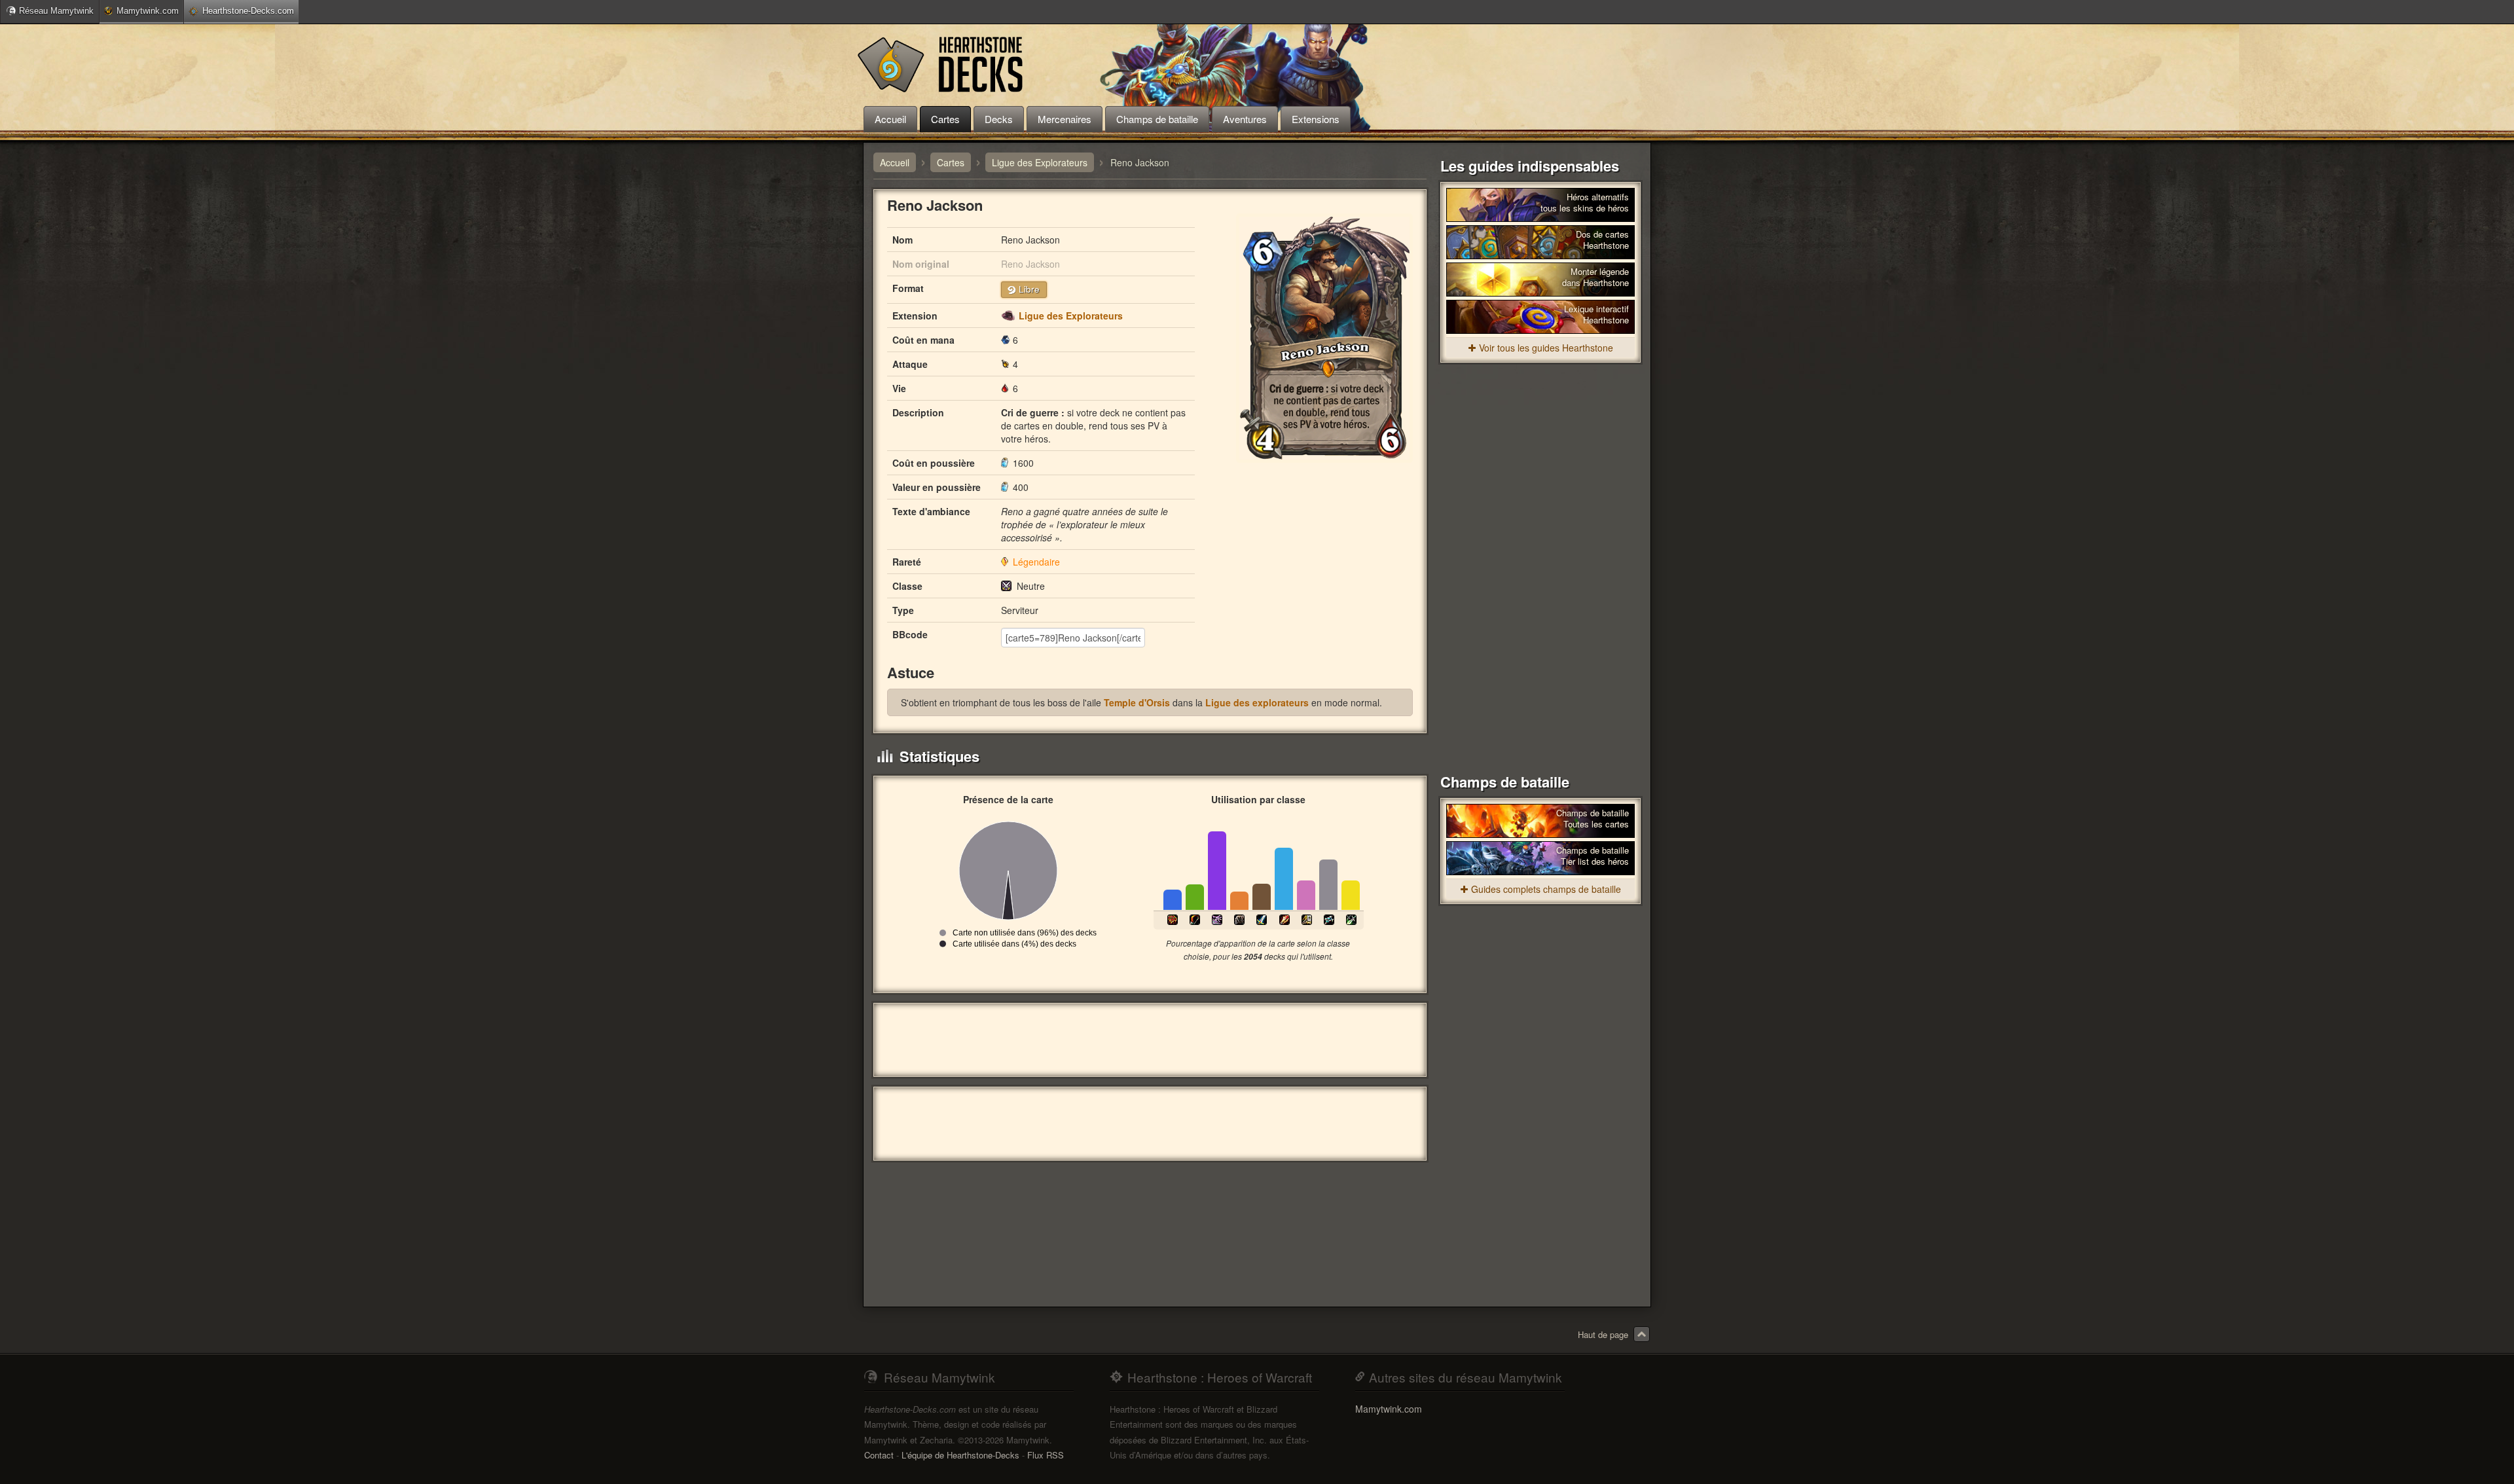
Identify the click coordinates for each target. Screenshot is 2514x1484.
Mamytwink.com (148, 11)
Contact (879, 1455)
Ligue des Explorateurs (1071, 316)
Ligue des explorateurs (1257, 702)
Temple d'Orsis (1137, 702)
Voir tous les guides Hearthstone (1546, 348)
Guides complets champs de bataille (1546, 889)
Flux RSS (1046, 1455)
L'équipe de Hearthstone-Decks (960, 1455)
